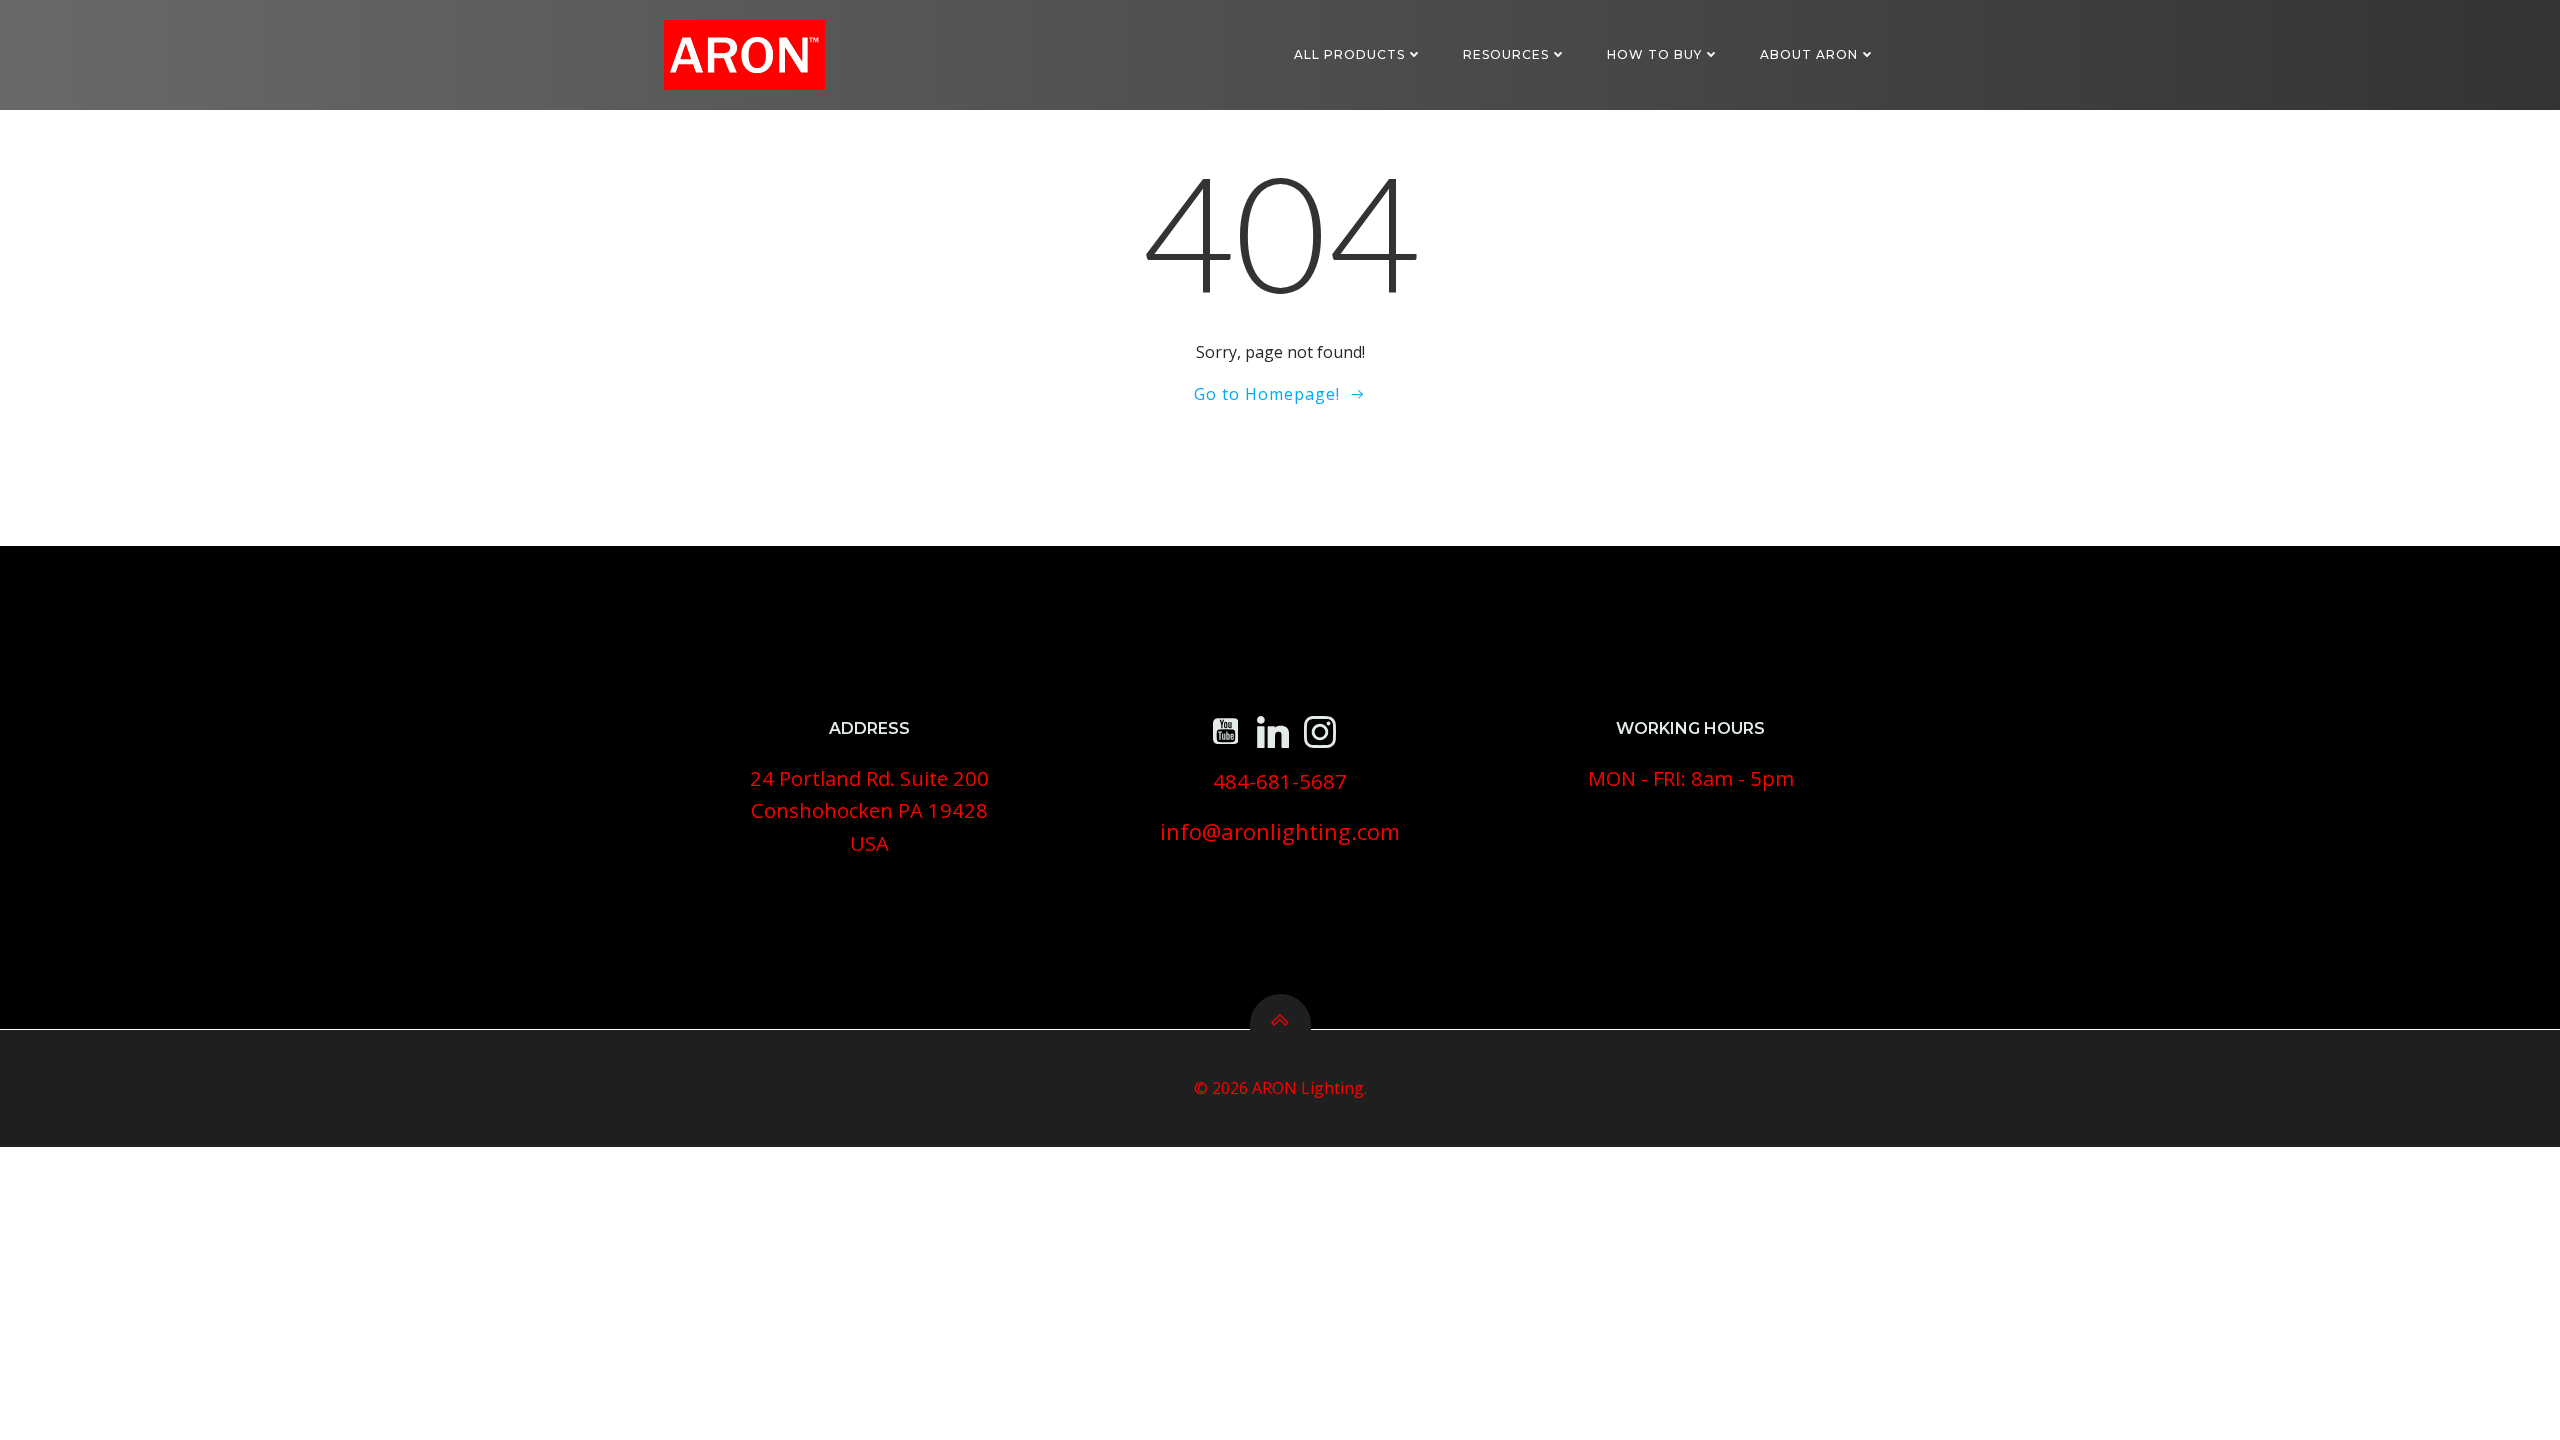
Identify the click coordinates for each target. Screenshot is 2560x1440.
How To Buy (1654, 54)
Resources (1506, 54)
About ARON (1809, 54)
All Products (1349, 54)
